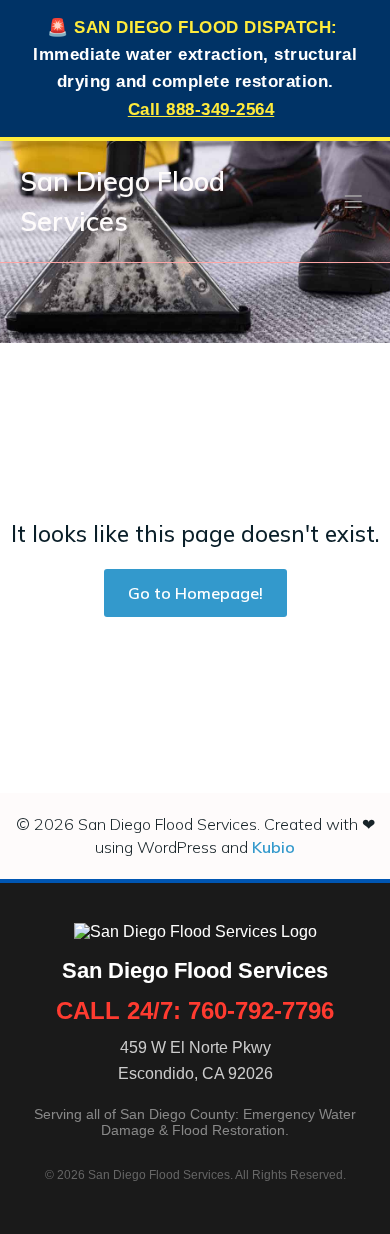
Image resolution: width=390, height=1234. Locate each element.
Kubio (273, 847)
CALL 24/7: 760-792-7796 (195, 1010)
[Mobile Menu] (353, 201)
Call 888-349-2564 (201, 109)
